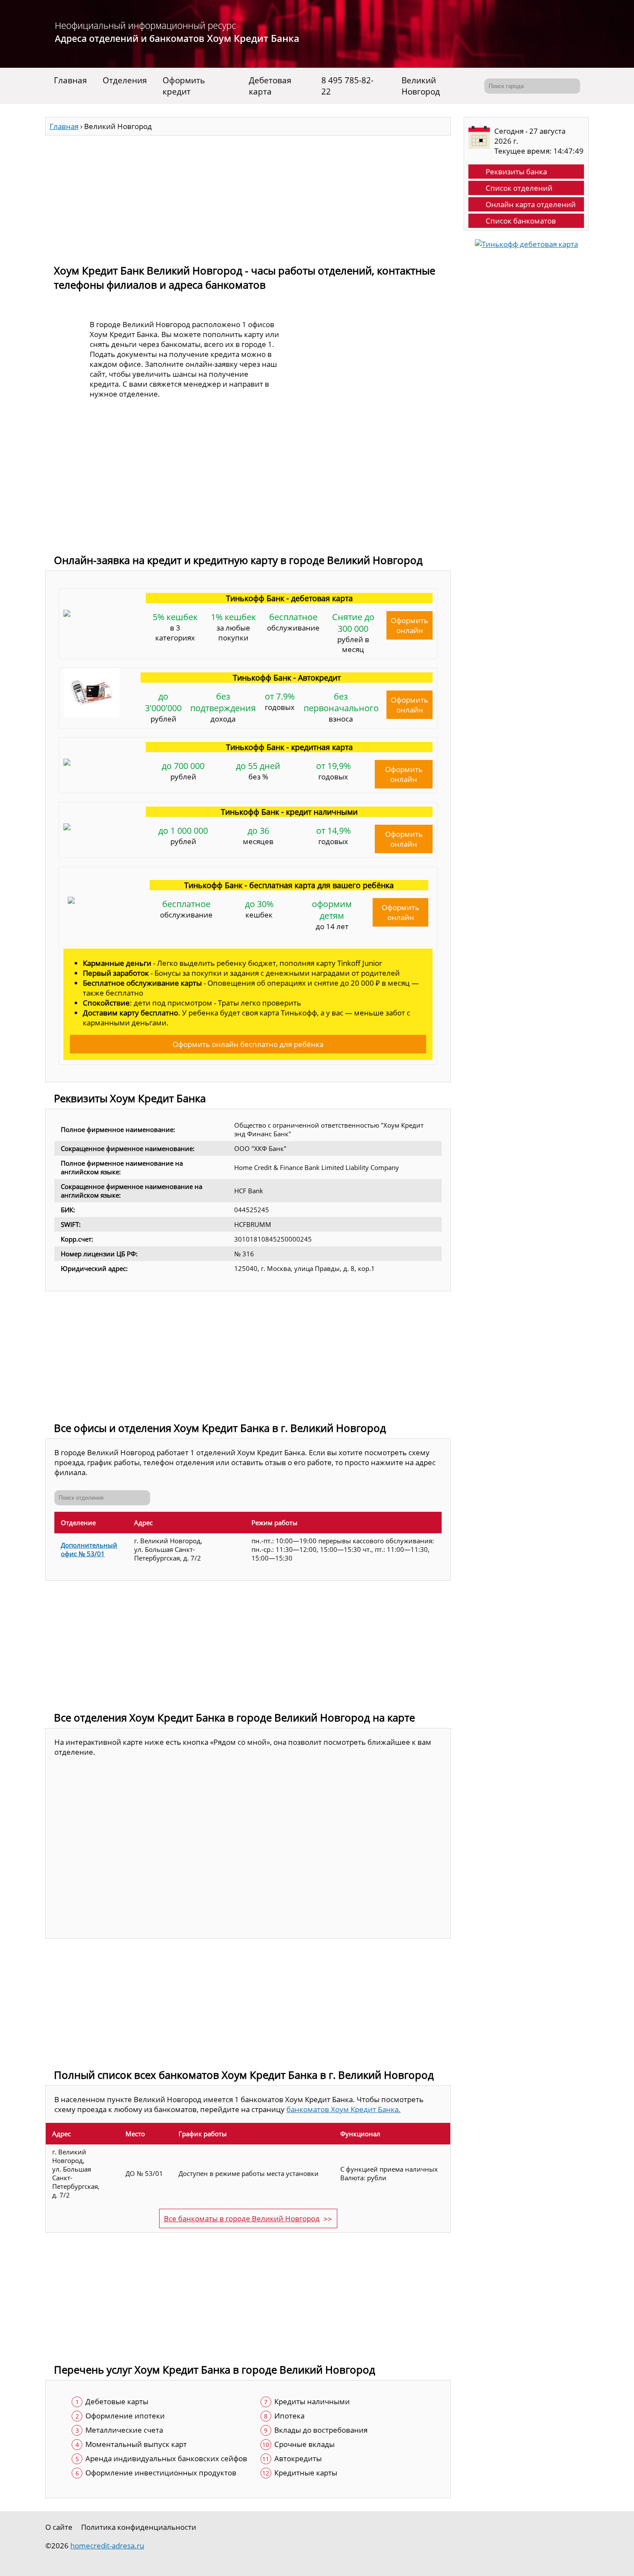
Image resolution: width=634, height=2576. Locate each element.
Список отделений (519, 188)
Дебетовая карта (270, 86)
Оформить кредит (184, 86)
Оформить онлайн (410, 625)
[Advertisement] (248, 196)
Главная (71, 80)
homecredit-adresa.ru (107, 2546)
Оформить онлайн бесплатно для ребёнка (248, 1044)
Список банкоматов (521, 221)
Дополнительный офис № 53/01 (89, 1549)
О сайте (59, 2527)
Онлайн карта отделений (531, 204)
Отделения (125, 80)
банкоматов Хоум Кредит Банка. (344, 2109)
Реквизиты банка (516, 172)
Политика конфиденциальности (139, 2527)
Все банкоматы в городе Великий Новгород (242, 2218)
